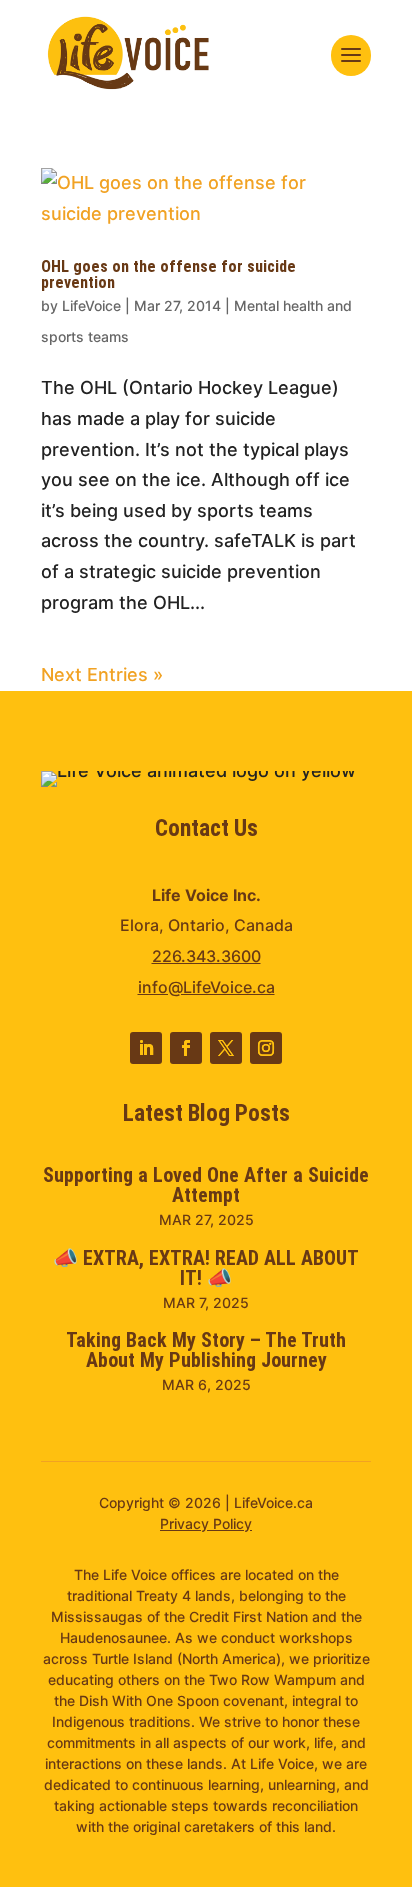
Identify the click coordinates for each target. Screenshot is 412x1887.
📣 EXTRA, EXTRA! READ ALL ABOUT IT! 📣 (206, 1268)
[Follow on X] (226, 1048)
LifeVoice (91, 305)
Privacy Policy (206, 1523)
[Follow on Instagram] (266, 1048)
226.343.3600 (206, 956)
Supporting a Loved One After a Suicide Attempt (206, 1185)
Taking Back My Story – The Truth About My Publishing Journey (206, 1350)
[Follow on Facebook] (186, 1048)
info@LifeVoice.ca (206, 987)
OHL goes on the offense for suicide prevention (168, 274)
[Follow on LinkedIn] (146, 1048)
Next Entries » (102, 674)
